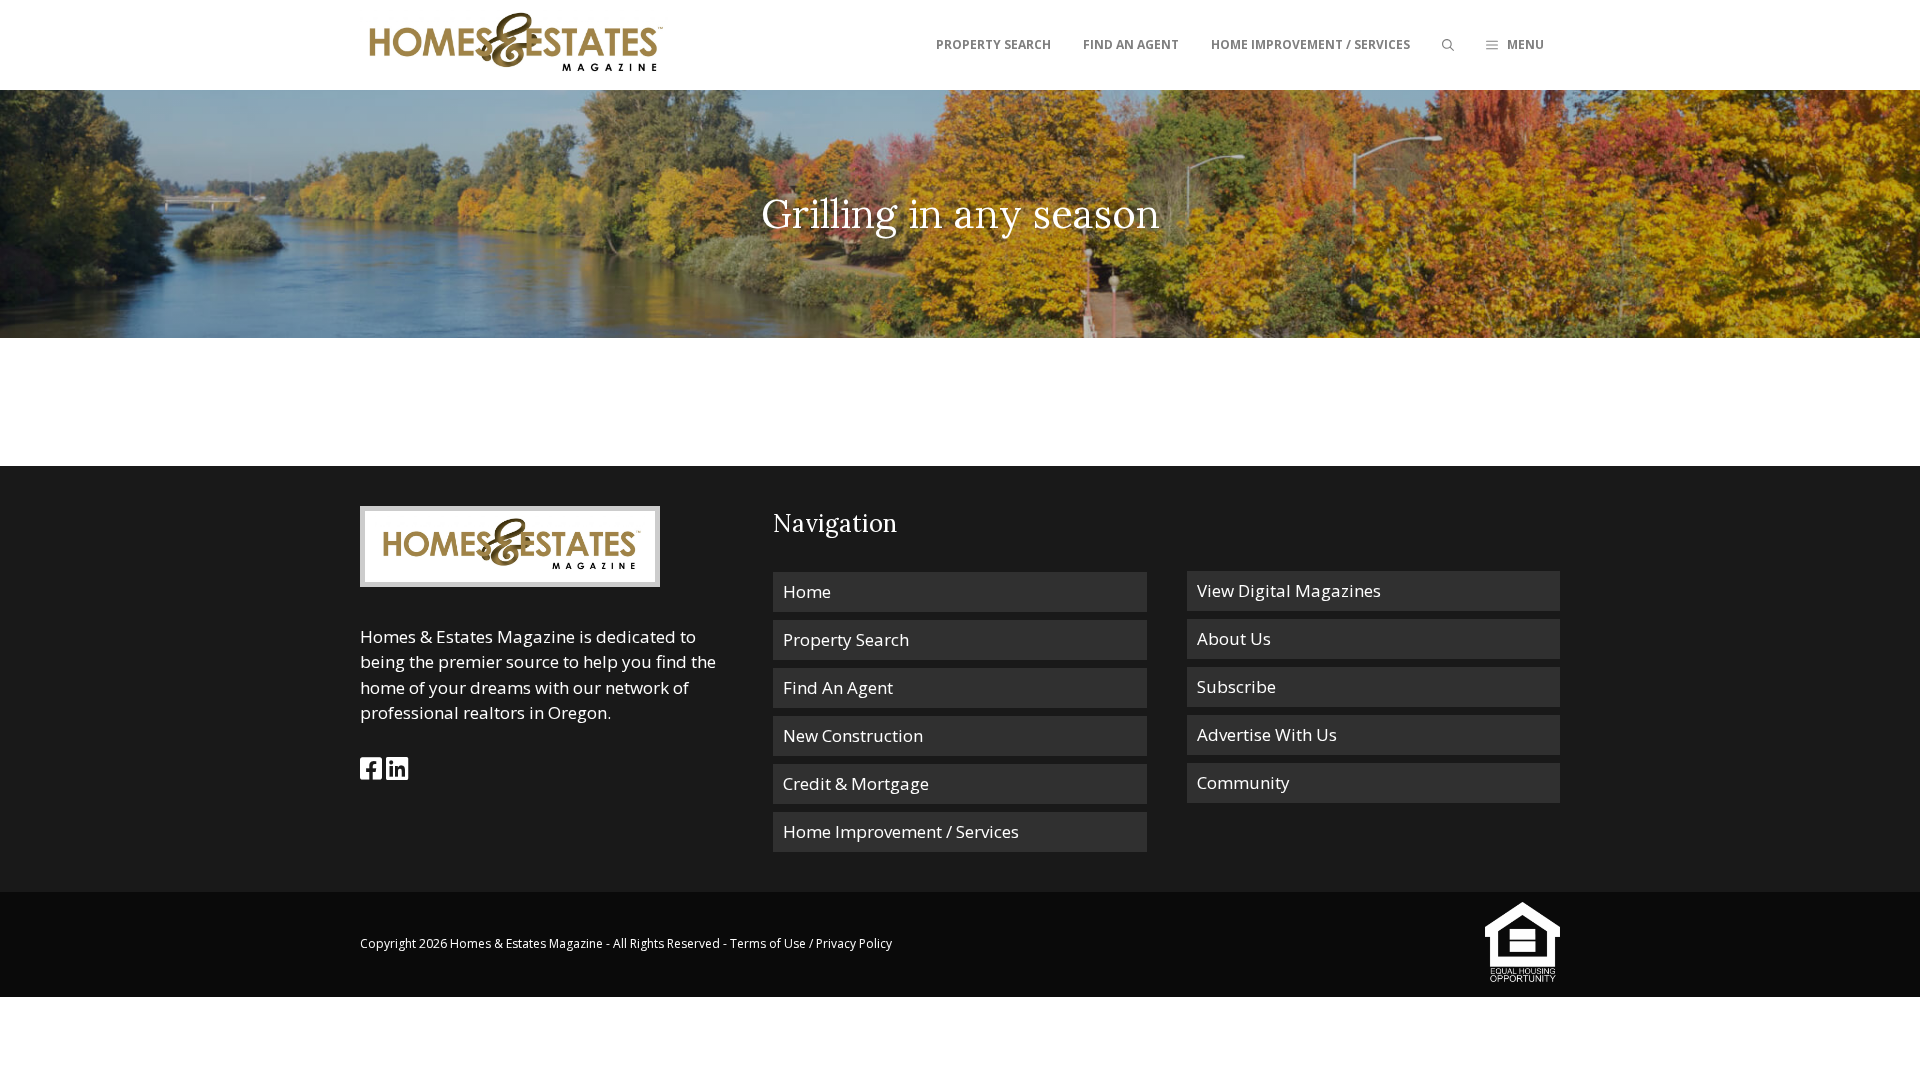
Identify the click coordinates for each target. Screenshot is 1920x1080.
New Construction (853, 735)
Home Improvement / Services (1310, 44)
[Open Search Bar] (1448, 45)
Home (807, 591)
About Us (1234, 638)
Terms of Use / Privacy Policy (811, 943)
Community (1243, 782)
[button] (1515, 45)
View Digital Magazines (1289, 590)
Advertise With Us (1267, 734)
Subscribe (1236, 686)
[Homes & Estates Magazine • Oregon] (514, 45)
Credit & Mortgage (856, 783)
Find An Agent (1131, 44)
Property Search (993, 44)
